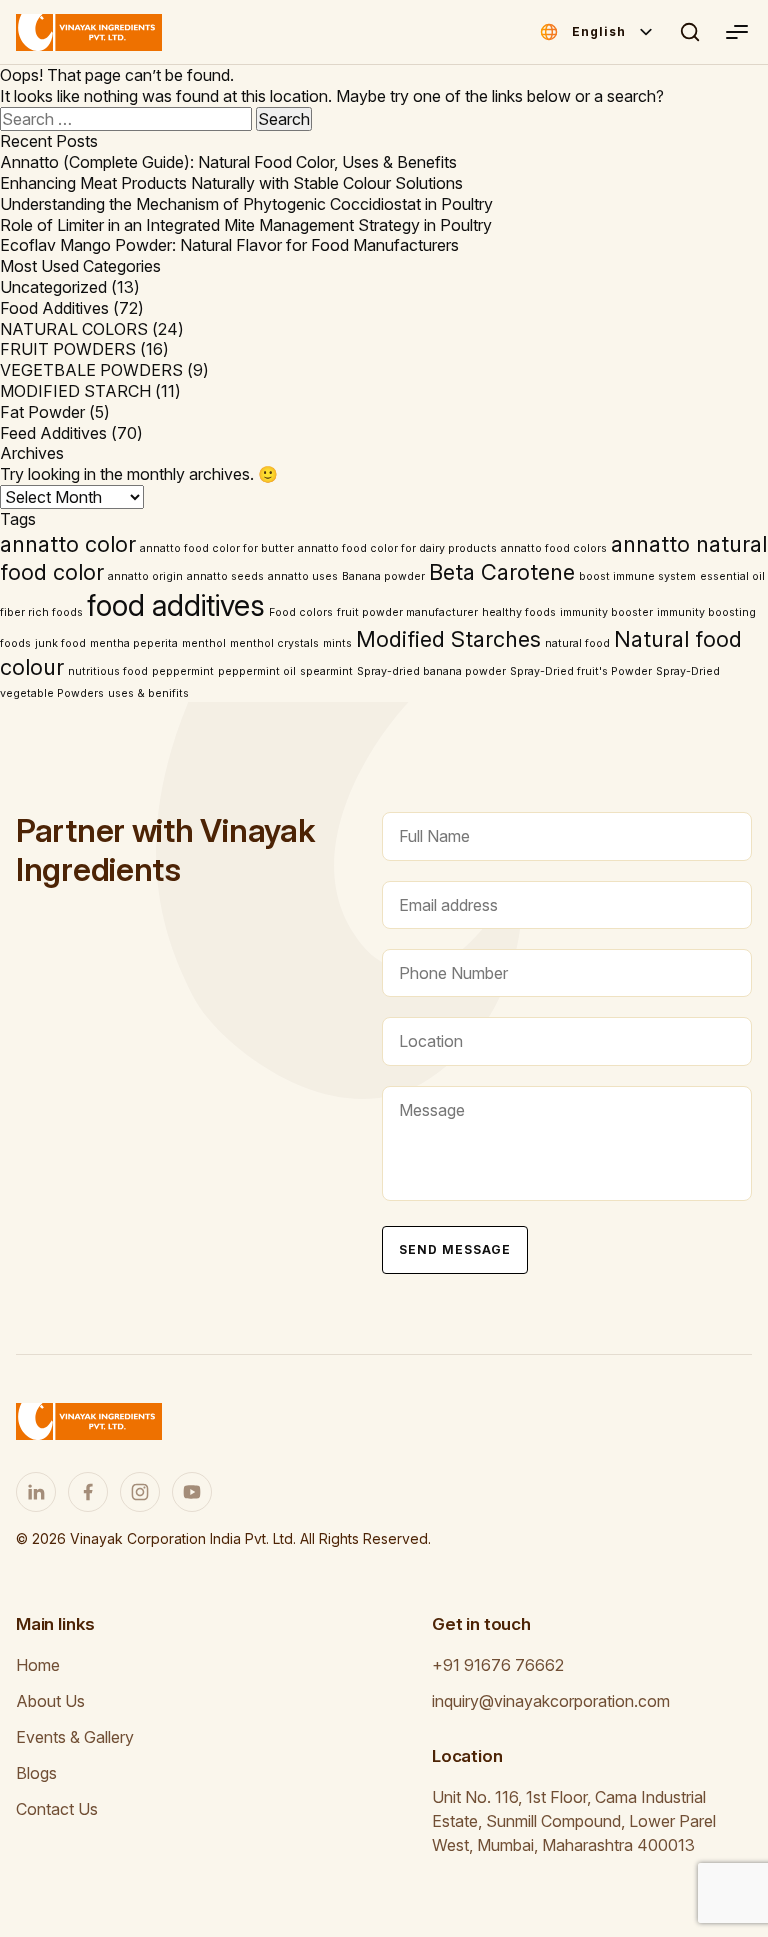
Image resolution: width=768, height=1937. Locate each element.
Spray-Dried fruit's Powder (581, 671)
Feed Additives (53, 433)
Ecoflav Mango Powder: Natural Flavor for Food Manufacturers (229, 245)
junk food (60, 643)
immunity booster (606, 612)
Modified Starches (448, 639)
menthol (204, 643)
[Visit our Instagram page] (140, 1492)
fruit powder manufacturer (407, 612)
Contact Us (57, 1809)
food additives (176, 605)
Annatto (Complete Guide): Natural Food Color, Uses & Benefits (228, 162)
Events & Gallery (75, 1737)
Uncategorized (53, 287)
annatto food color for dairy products (397, 548)
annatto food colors (554, 548)
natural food (577, 643)
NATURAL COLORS (74, 329)
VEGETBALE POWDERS (91, 370)
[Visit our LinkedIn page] (36, 1492)
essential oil (732, 576)
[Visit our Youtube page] (192, 1492)
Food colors (301, 612)
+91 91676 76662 (498, 1665)
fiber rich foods (41, 612)
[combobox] (613, 32)
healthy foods (519, 612)
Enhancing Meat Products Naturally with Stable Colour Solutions (231, 183)
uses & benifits (148, 693)
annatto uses (303, 576)
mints (337, 643)
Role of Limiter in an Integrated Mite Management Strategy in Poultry (246, 225)
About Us (50, 1701)
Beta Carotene (502, 572)
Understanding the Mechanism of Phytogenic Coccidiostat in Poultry (246, 204)
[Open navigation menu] (736, 32)
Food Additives (54, 308)
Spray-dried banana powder (431, 671)
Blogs (36, 1773)
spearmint (326, 671)
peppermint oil (257, 671)
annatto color (68, 544)
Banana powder (383, 576)
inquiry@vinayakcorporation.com (551, 1701)
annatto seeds (225, 576)
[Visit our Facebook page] (88, 1492)
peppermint (183, 671)
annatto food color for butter (217, 548)
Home (38, 1665)
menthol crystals (274, 643)
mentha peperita (134, 643)
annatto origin (145, 576)
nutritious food (108, 671)
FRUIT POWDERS (68, 349)
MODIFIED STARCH (75, 391)
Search (690, 32)
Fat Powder (42, 412)
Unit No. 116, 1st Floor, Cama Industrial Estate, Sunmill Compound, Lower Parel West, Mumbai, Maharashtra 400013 (574, 1821)
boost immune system (637, 576)
